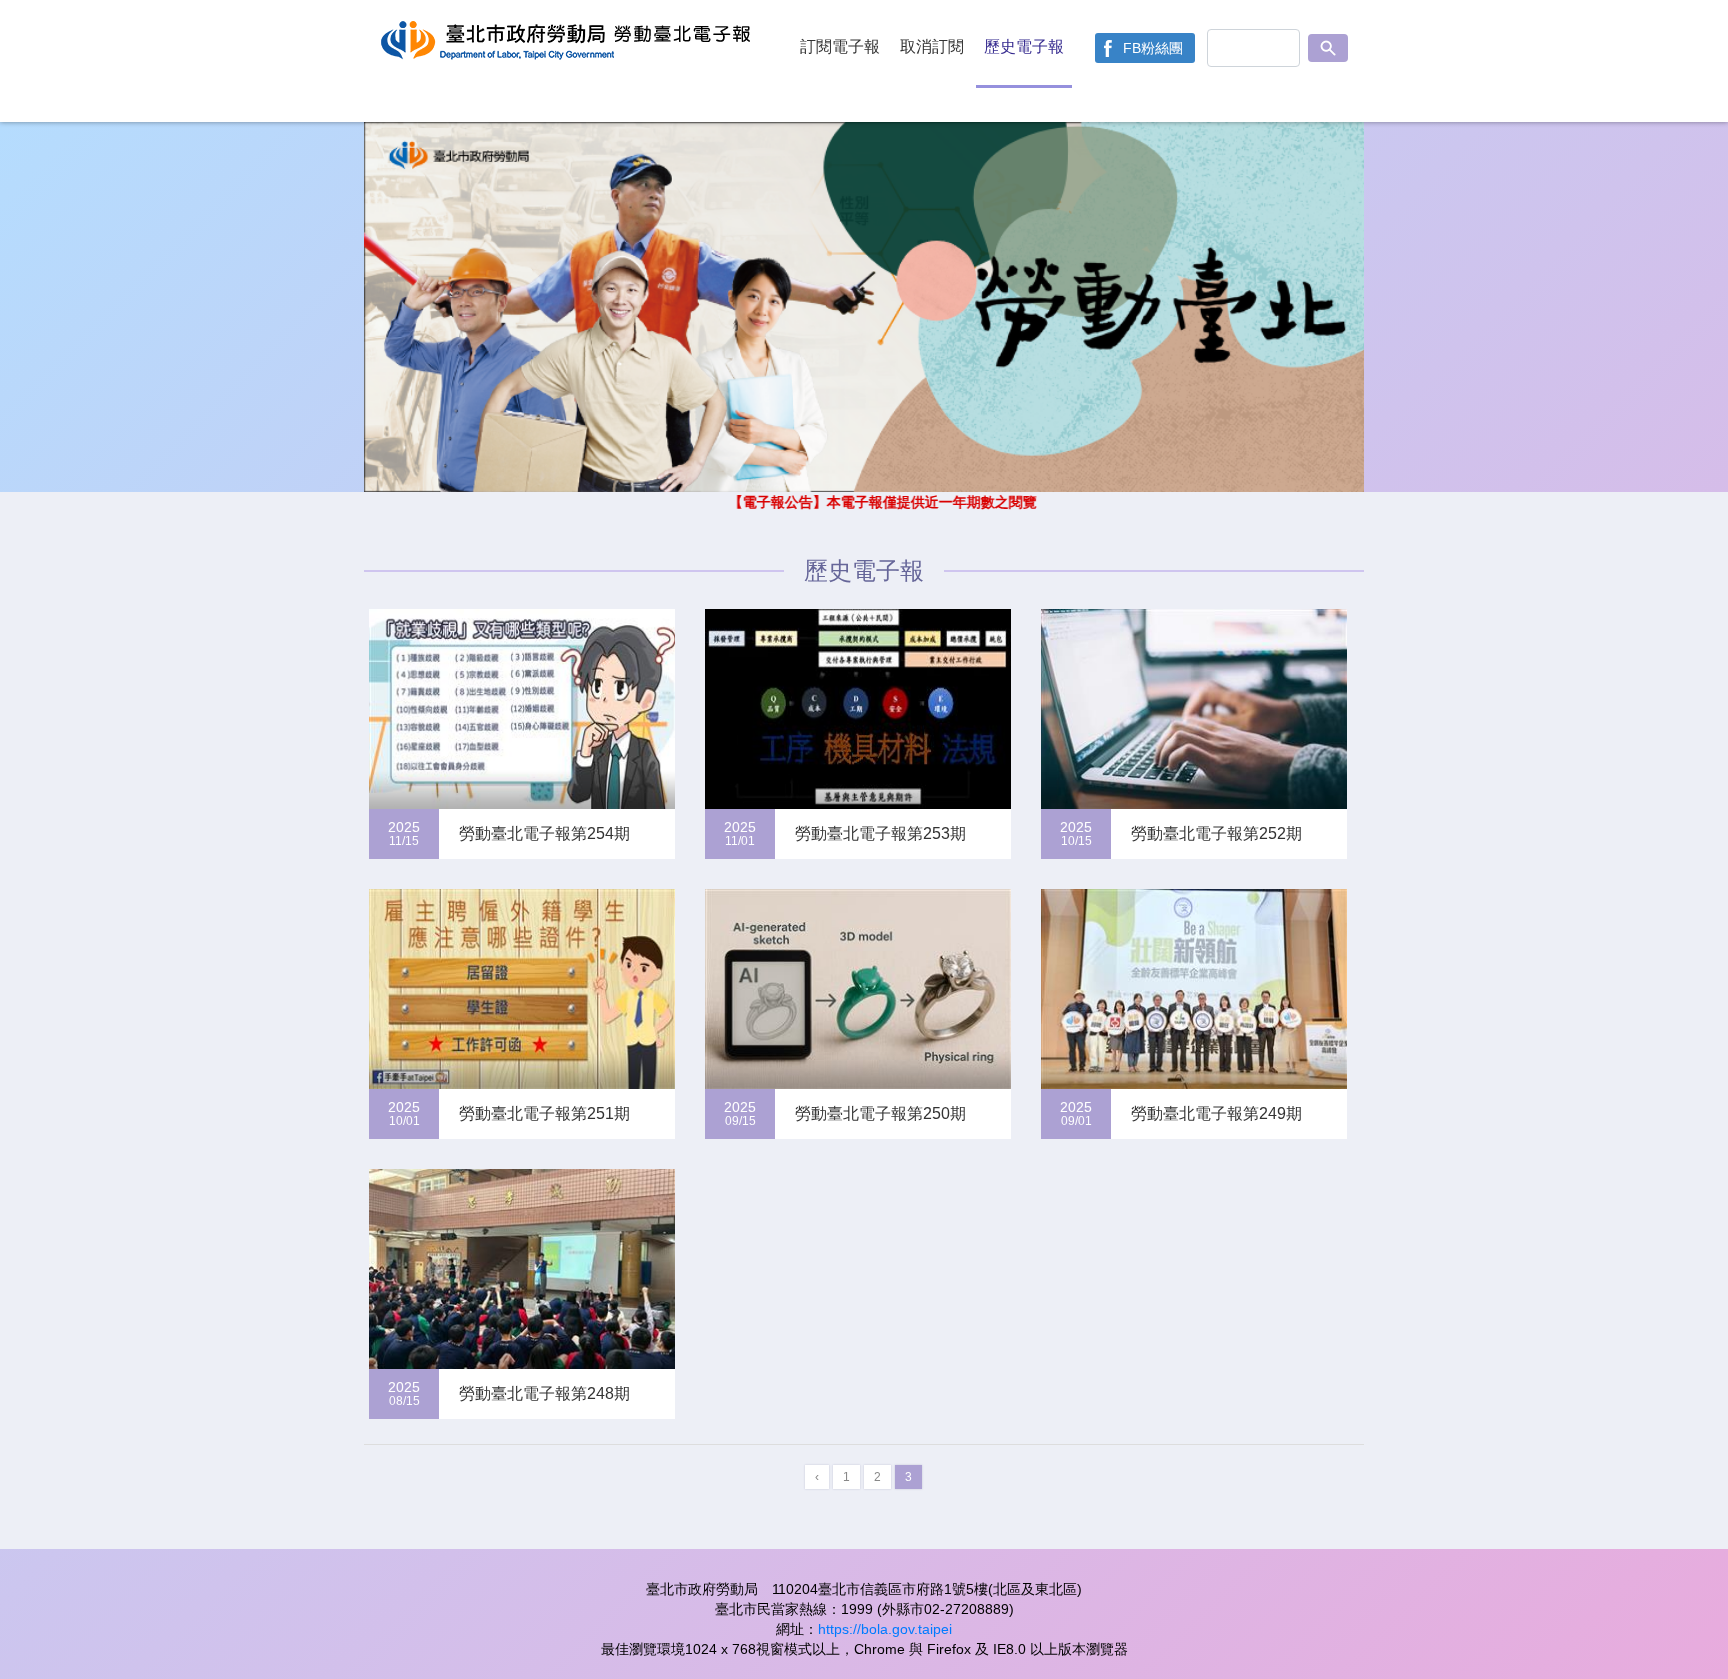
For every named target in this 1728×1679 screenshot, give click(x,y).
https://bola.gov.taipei (885, 1629)
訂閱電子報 (840, 46)
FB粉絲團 (1153, 48)
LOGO (569, 61)
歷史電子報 (1024, 46)
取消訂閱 (932, 46)
